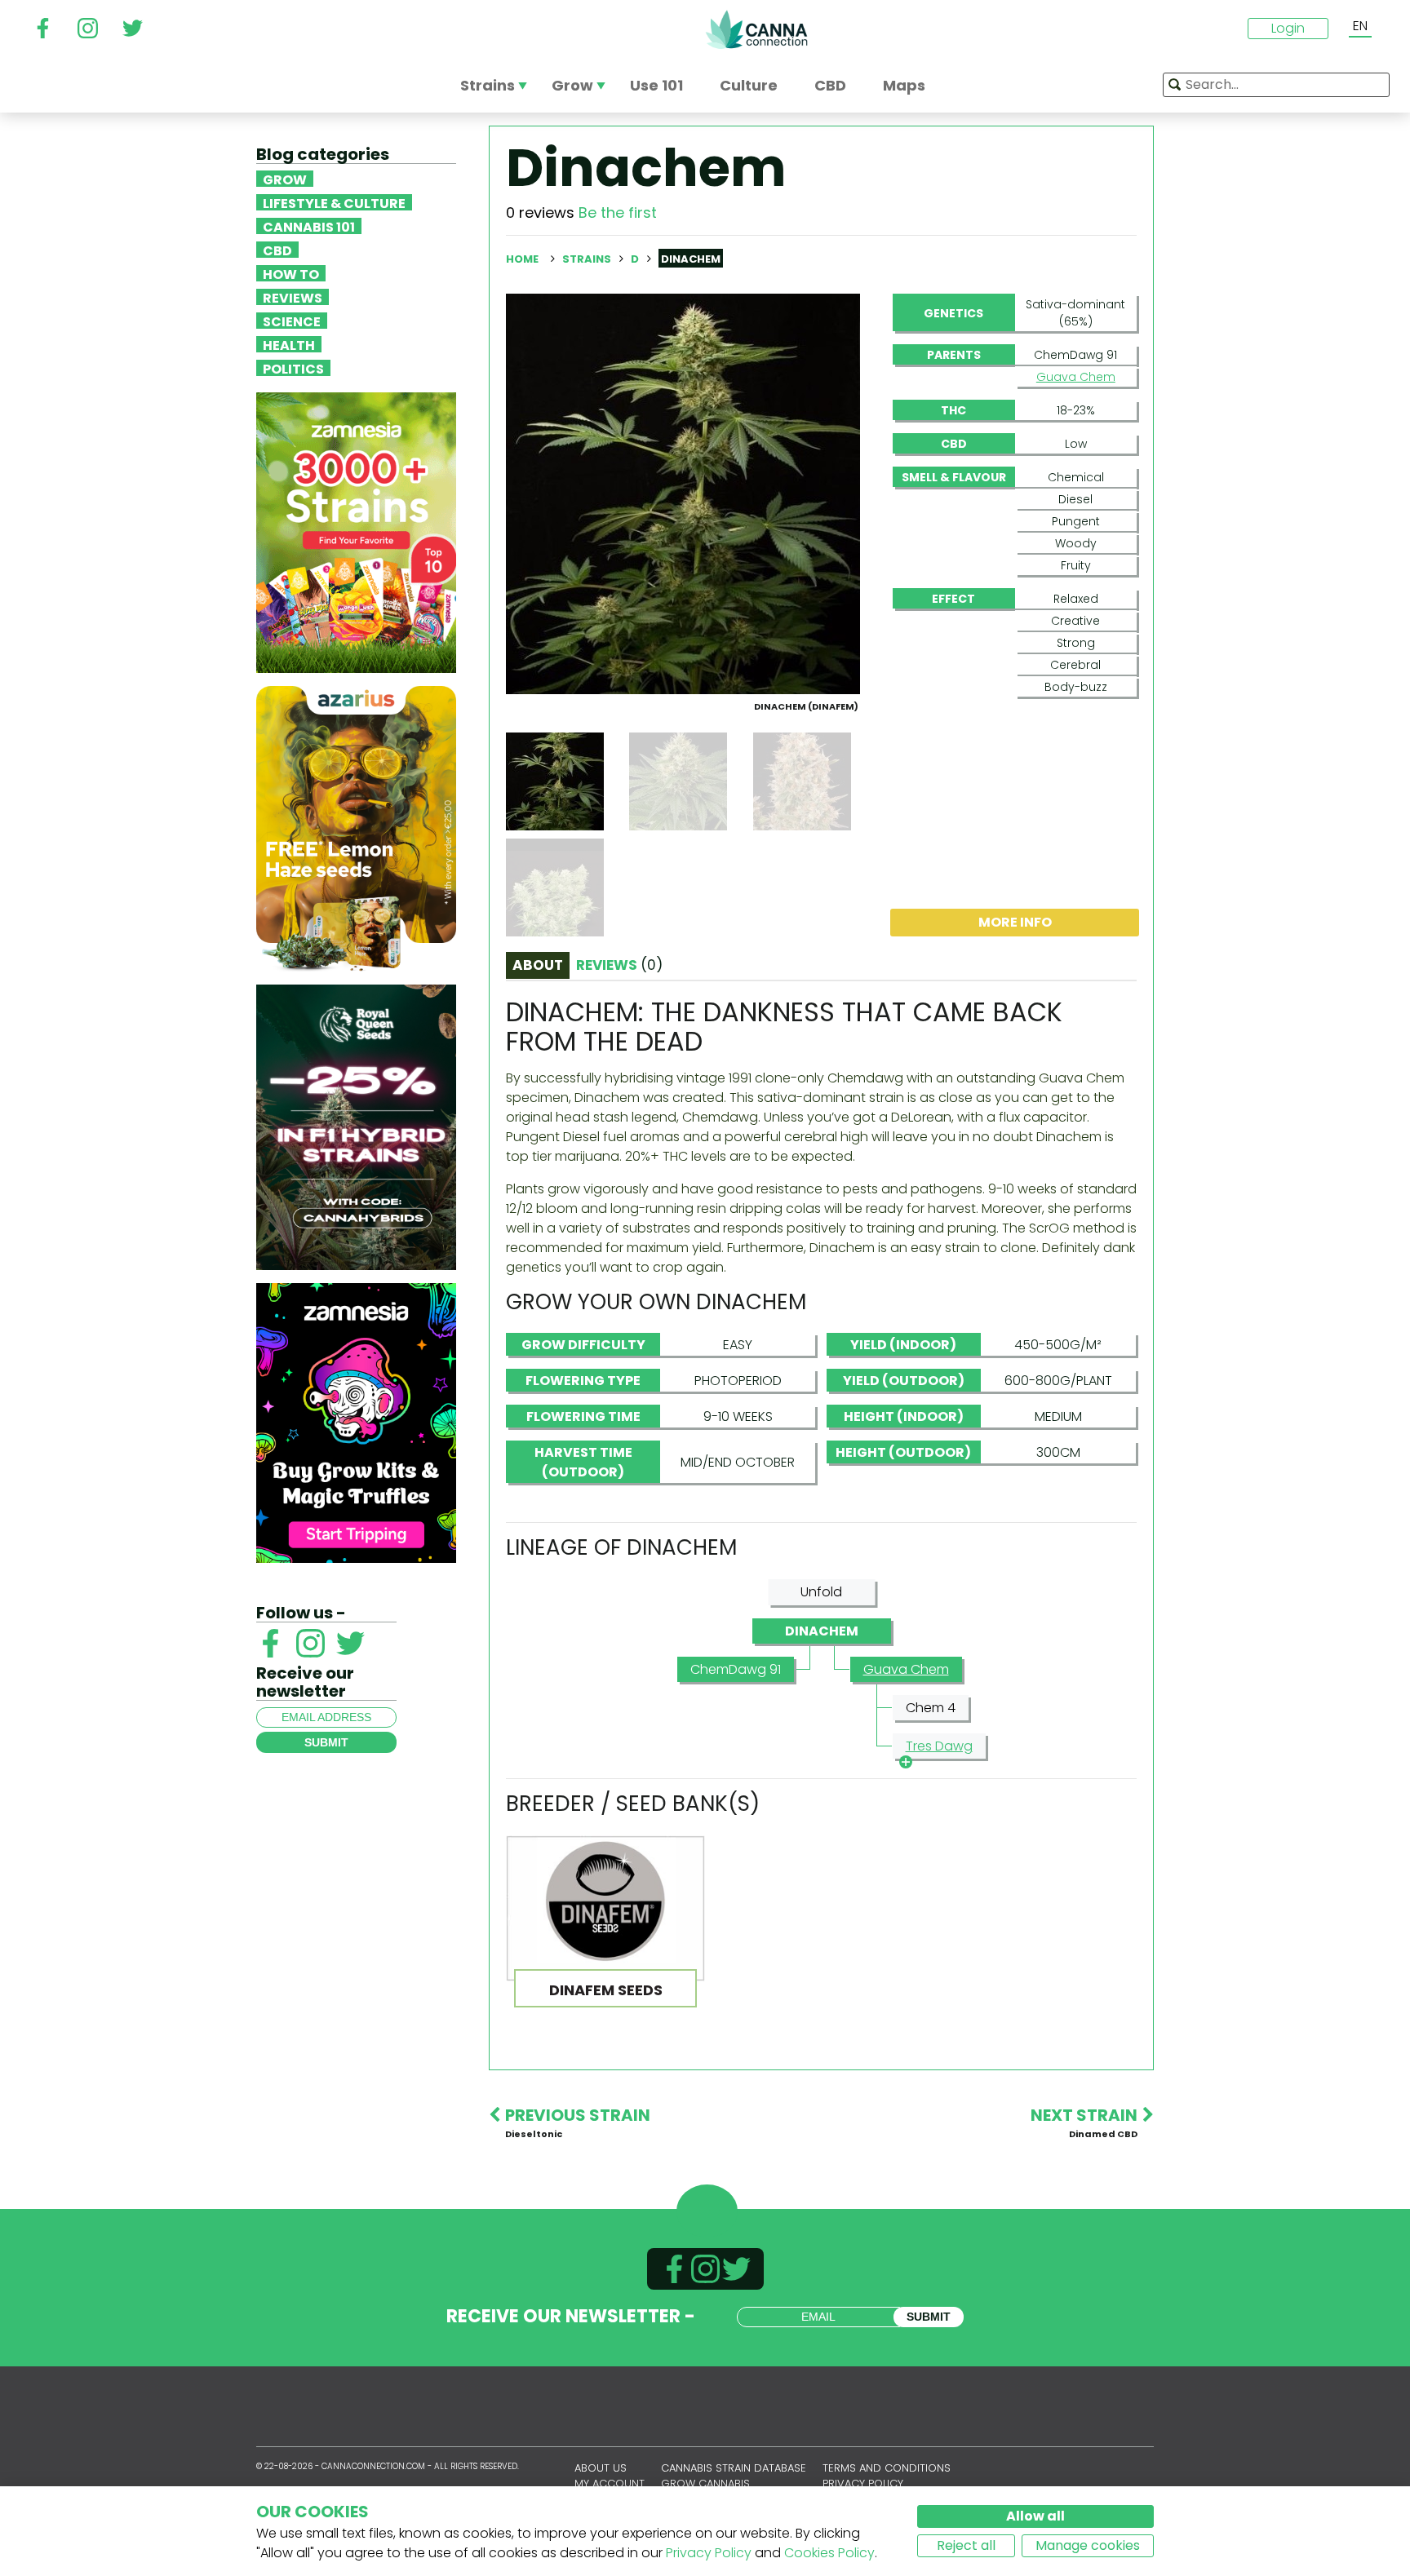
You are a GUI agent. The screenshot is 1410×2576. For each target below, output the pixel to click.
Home (522, 259)
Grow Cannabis (705, 2483)
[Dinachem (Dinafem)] (683, 493)
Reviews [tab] (619, 965)
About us (601, 2468)
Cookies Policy (829, 2553)
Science (292, 321)
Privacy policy (863, 2483)
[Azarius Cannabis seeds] (356, 828)
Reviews (293, 297)
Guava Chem (1076, 377)
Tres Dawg (939, 1746)
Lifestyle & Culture (334, 202)
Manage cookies (1088, 2545)
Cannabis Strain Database (734, 2468)
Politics (293, 368)
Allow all (1035, 2516)
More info (1015, 922)
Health (289, 344)
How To (291, 273)
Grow (285, 179)
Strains (588, 259)
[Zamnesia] (356, 531)
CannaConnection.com (756, 29)
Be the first (618, 212)
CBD (277, 250)
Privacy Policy (709, 2553)
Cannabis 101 (309, 226)
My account (610, 2483)
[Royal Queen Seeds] (356, 1126)
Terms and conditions (887, 2468)
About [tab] (538, 965)
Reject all (966, 2545)
